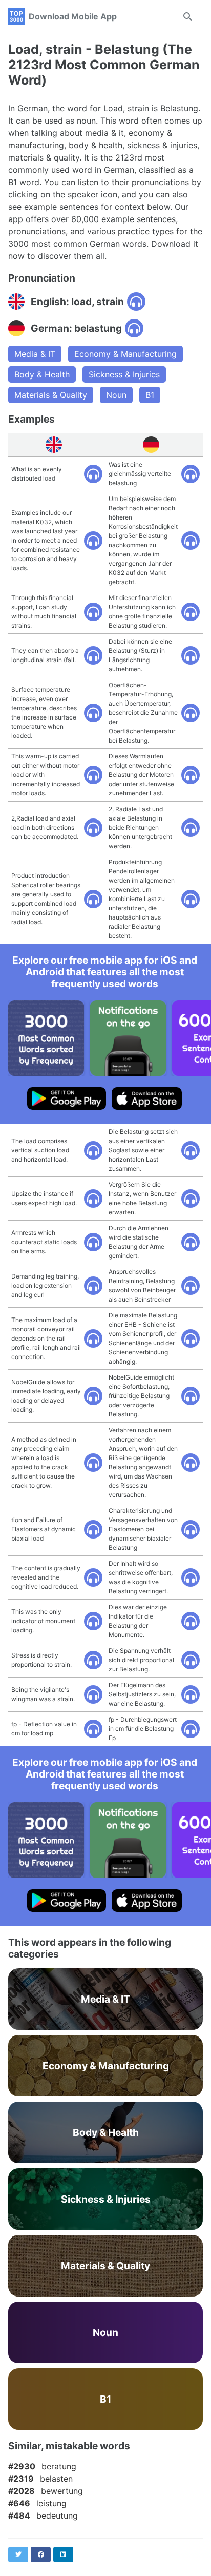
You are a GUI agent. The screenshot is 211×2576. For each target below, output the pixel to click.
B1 (150, 395)
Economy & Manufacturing (125, 354)
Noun (116, 395)
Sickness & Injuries (124, 374)
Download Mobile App (73, 16)
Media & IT (35, 354)
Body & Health (42, 374)
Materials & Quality (51, 395)
